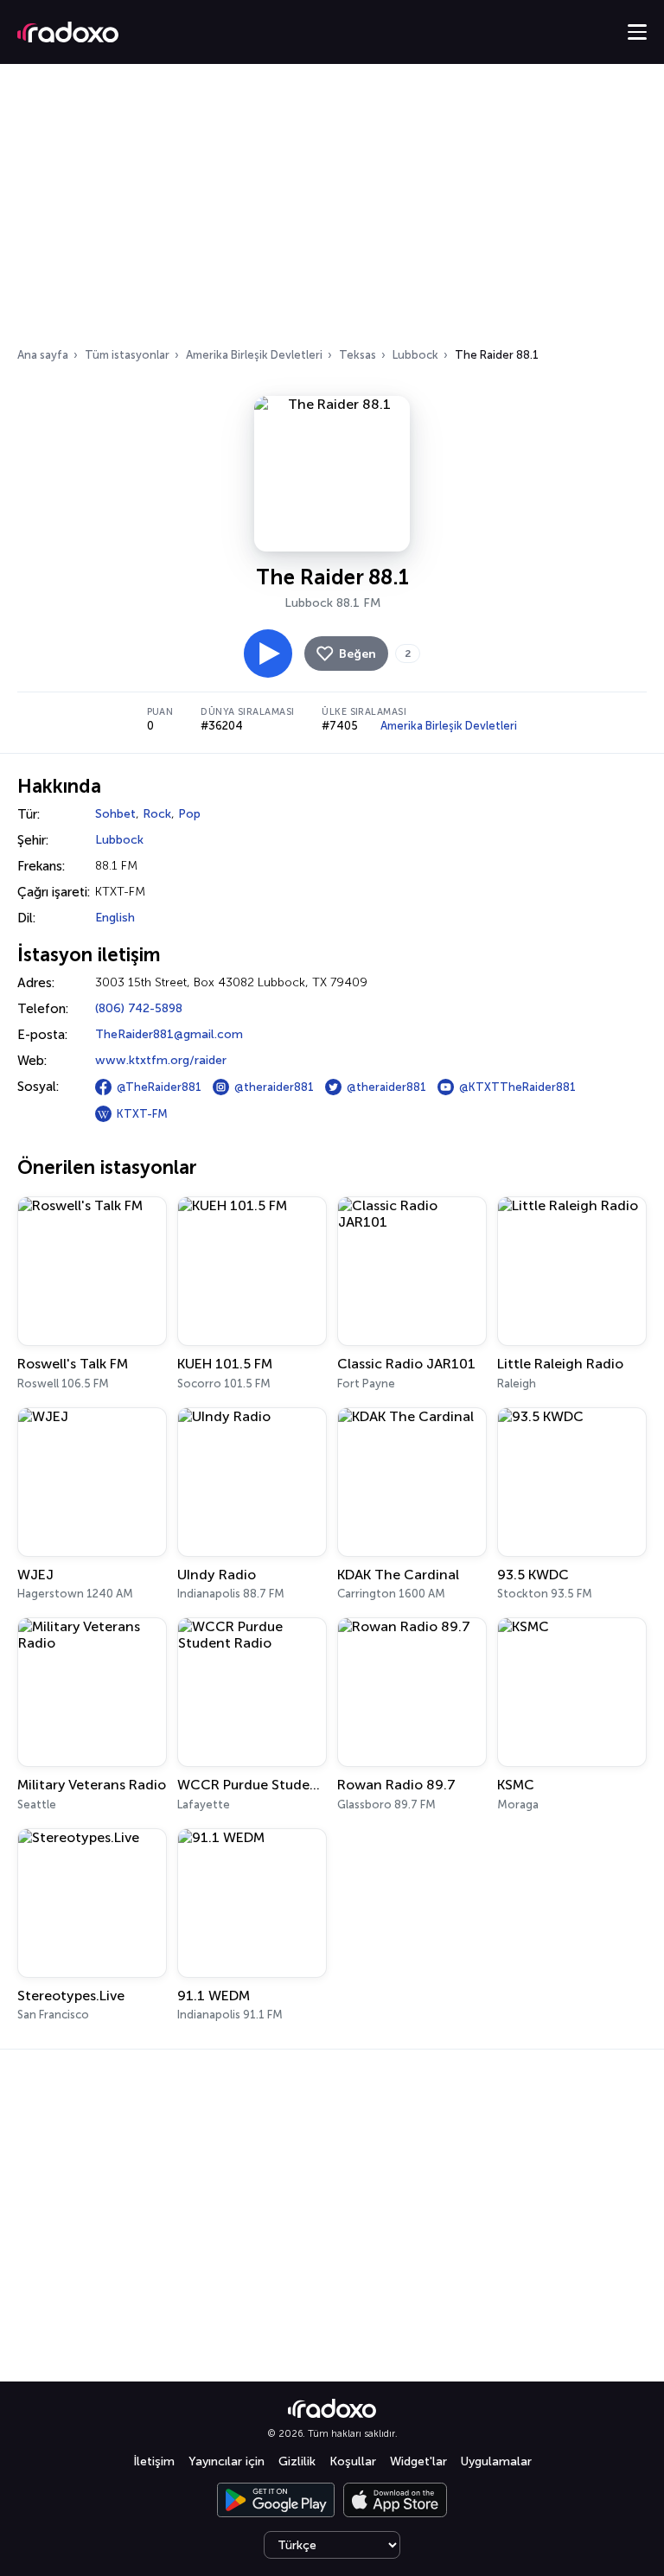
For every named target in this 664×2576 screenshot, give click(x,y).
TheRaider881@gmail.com (169, 1034)
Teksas (358, 355)
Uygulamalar (496, 2461)
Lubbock (415, 355)
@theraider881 (274, 1087)
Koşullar (353, 2461)
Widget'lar (418, 2461)
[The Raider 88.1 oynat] (268, 654)
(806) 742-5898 (139, 1008)
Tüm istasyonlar (127, 355)
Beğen (358, 654)
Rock (157, 814)
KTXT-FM (142, 1114)
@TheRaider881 (159, 1087)
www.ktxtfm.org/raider (161, 1060)
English (115, 918)
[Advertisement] (332, 211)
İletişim (154, 2461)
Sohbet (115, 814)
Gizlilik (297, 2461)
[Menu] (637, 32)
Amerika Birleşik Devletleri (254, 355)
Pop (189, 814)
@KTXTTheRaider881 (517, 1087)
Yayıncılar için (227, 2461)
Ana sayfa (43, 355)
